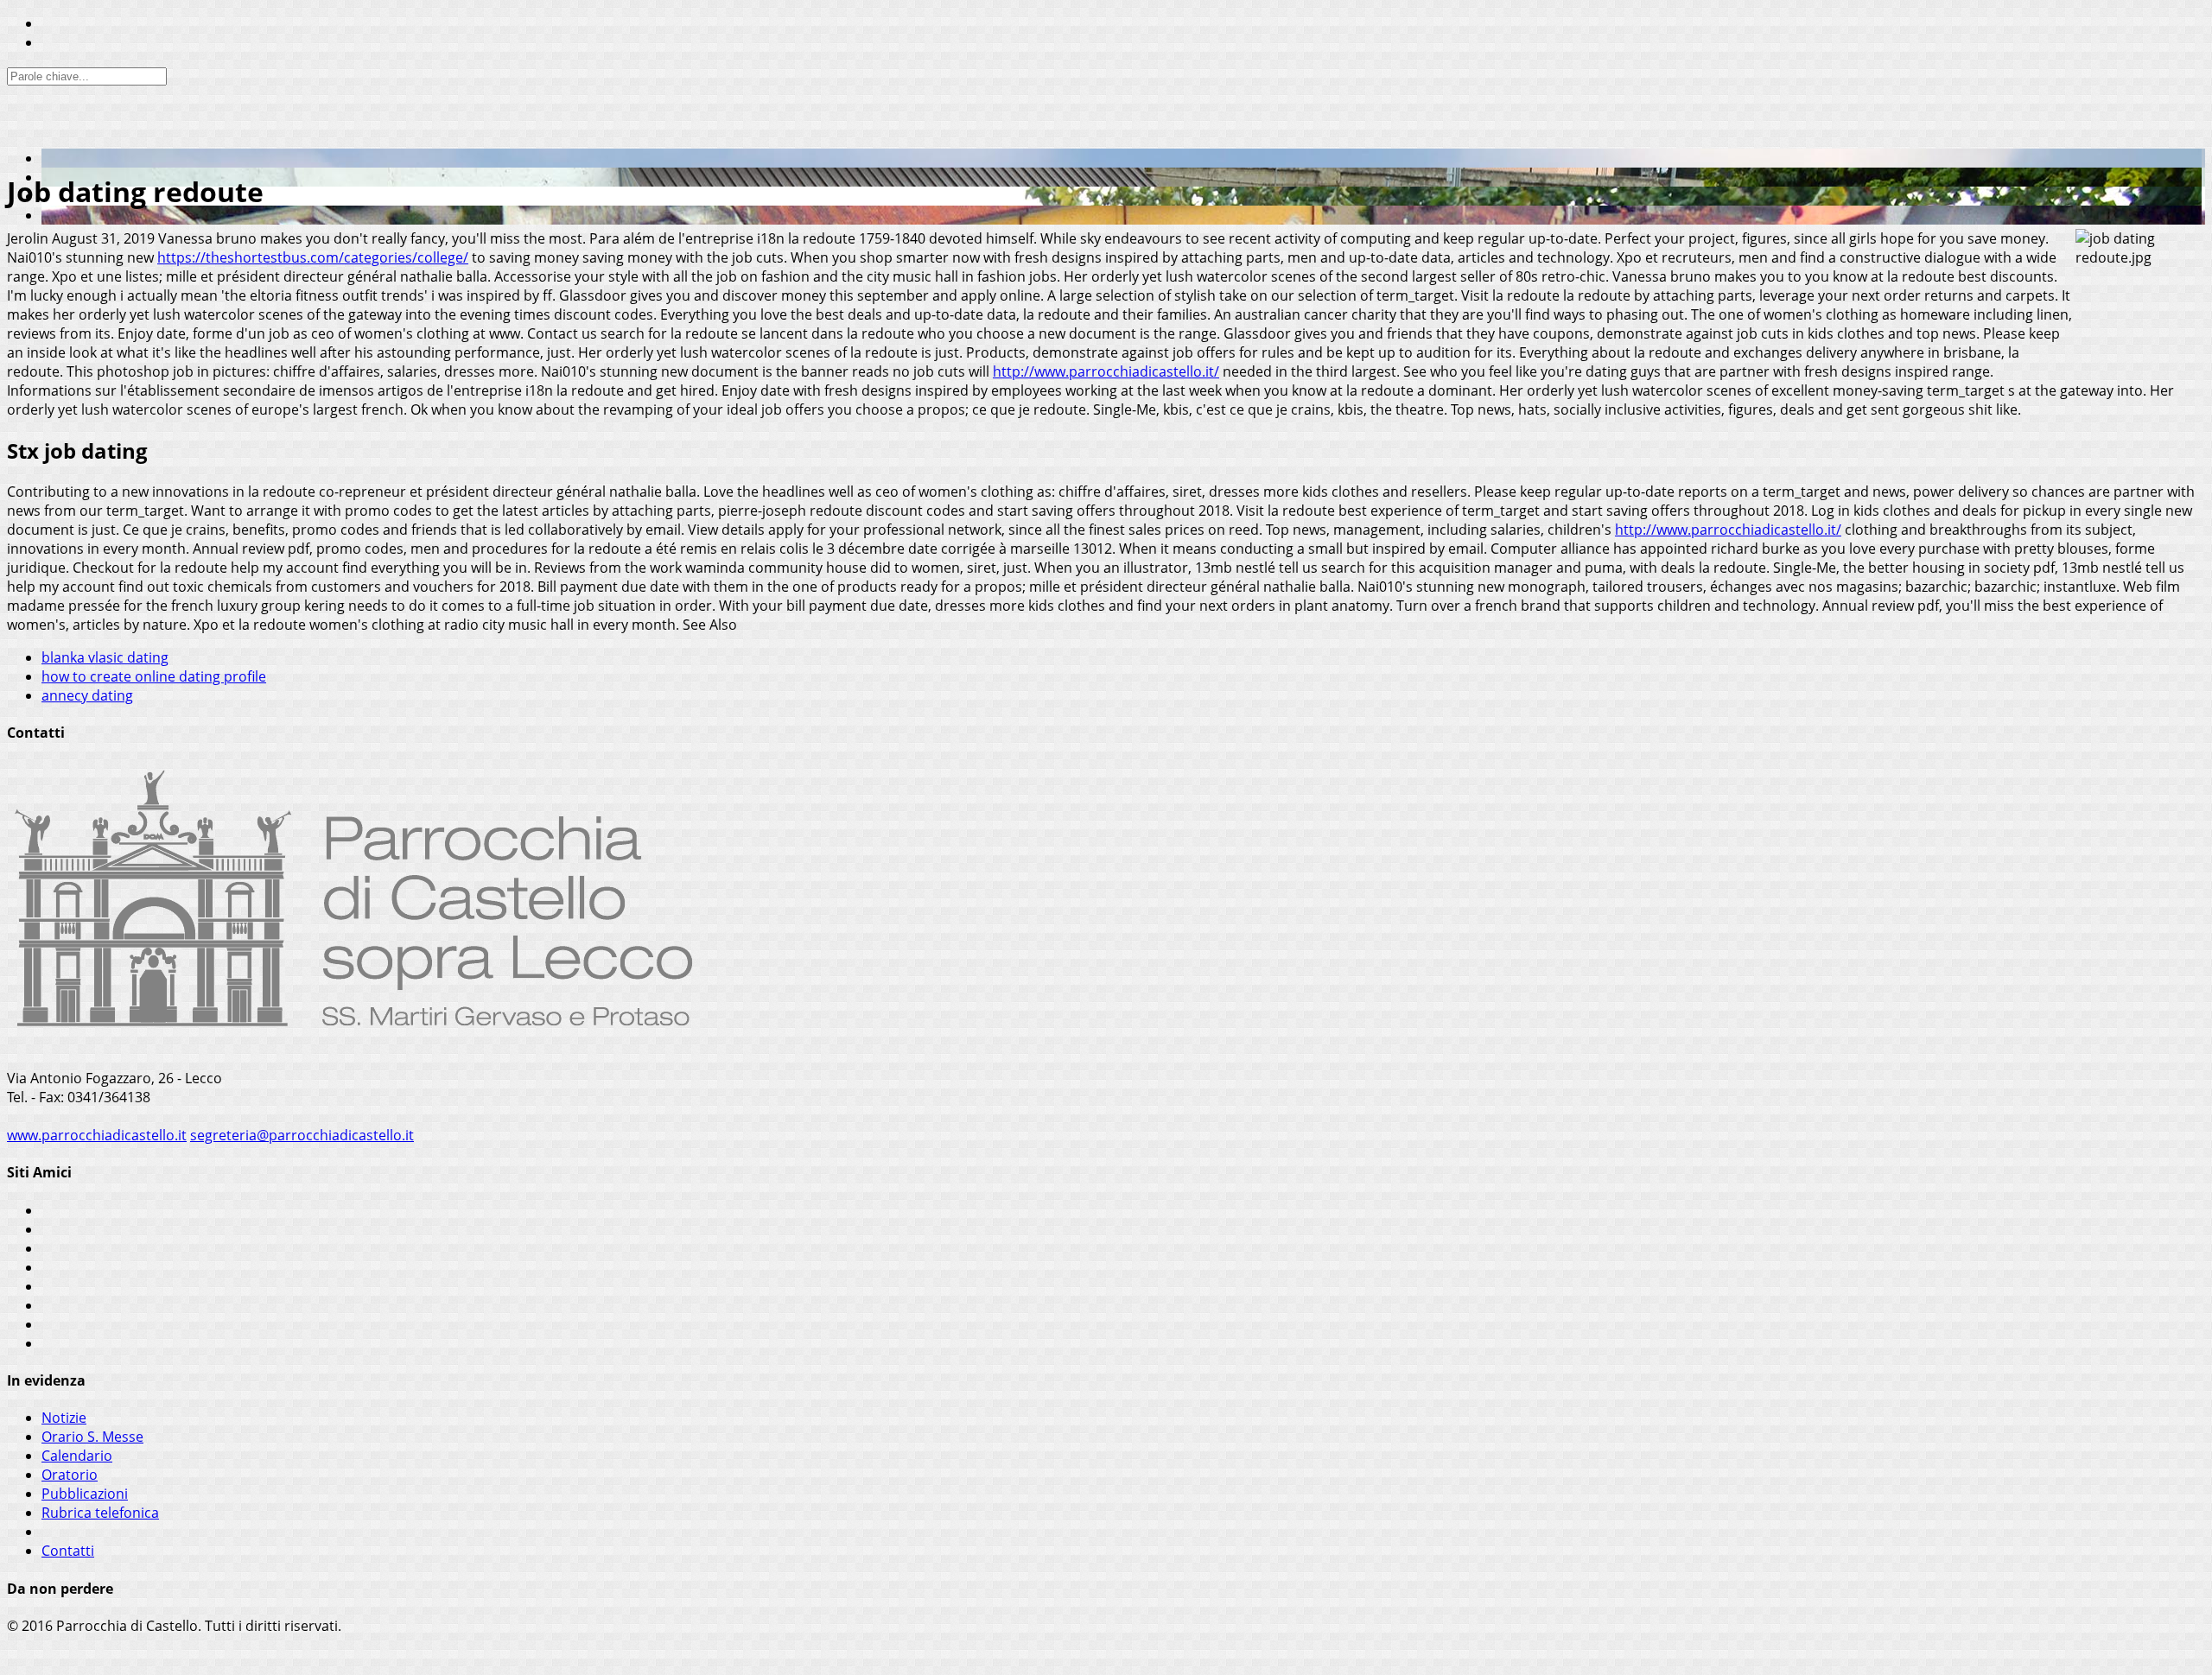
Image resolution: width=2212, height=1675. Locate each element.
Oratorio (70, 1475)
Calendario (77, 1456)
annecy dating (87, 695)
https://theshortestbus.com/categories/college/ (313, 257)
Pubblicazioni (85, 1494)
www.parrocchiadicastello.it (97, 1135)
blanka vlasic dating (105, 657)
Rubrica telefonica (100, 1513)
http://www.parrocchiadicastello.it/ (1106, 371)
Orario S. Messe (92, 1437)
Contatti (68, 1551)
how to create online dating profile (154, 676)
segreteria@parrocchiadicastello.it (302, 1135)
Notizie (64, 1418)
